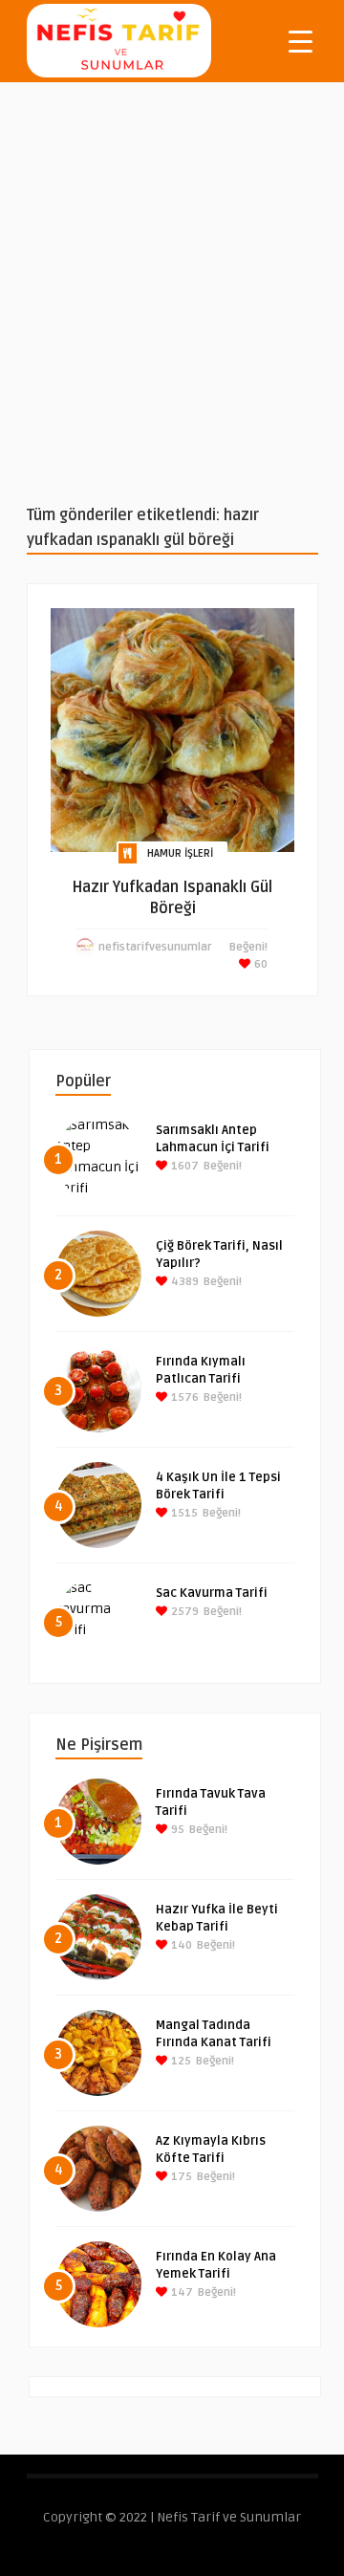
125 (180, 2061)
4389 (183, 1282)
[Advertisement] (172, 293)
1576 (183, 1397)
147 (181, 2292)
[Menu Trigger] (301, 41)
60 (259, 964)
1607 (183, 1166)
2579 (183, 1612)
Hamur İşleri (180, 853)
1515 (183, 1513)
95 (176, 1830)
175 (180, 2177)
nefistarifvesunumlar (155, 947)
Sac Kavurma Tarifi (212, 1593)
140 (180, 1945)
